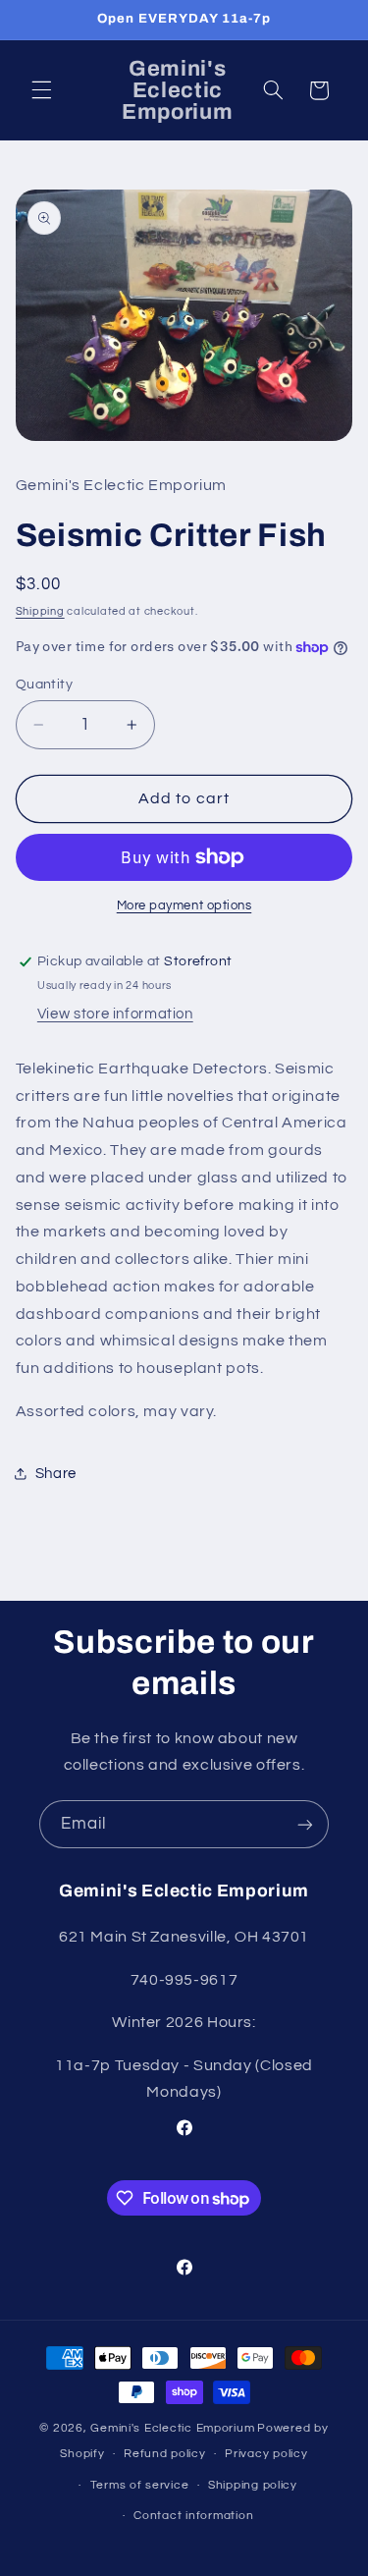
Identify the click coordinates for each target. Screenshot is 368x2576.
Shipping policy (253, 2485)
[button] (41, 90)
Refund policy (165, 2454)
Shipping (40, 611)
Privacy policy (266, 2454)
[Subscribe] (305, 1824)
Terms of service (140, 2485)
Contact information (193, 2516)
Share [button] (56, 1474)
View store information (115, 1014)
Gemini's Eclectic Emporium (172, 2428)
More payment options (184, 906)
